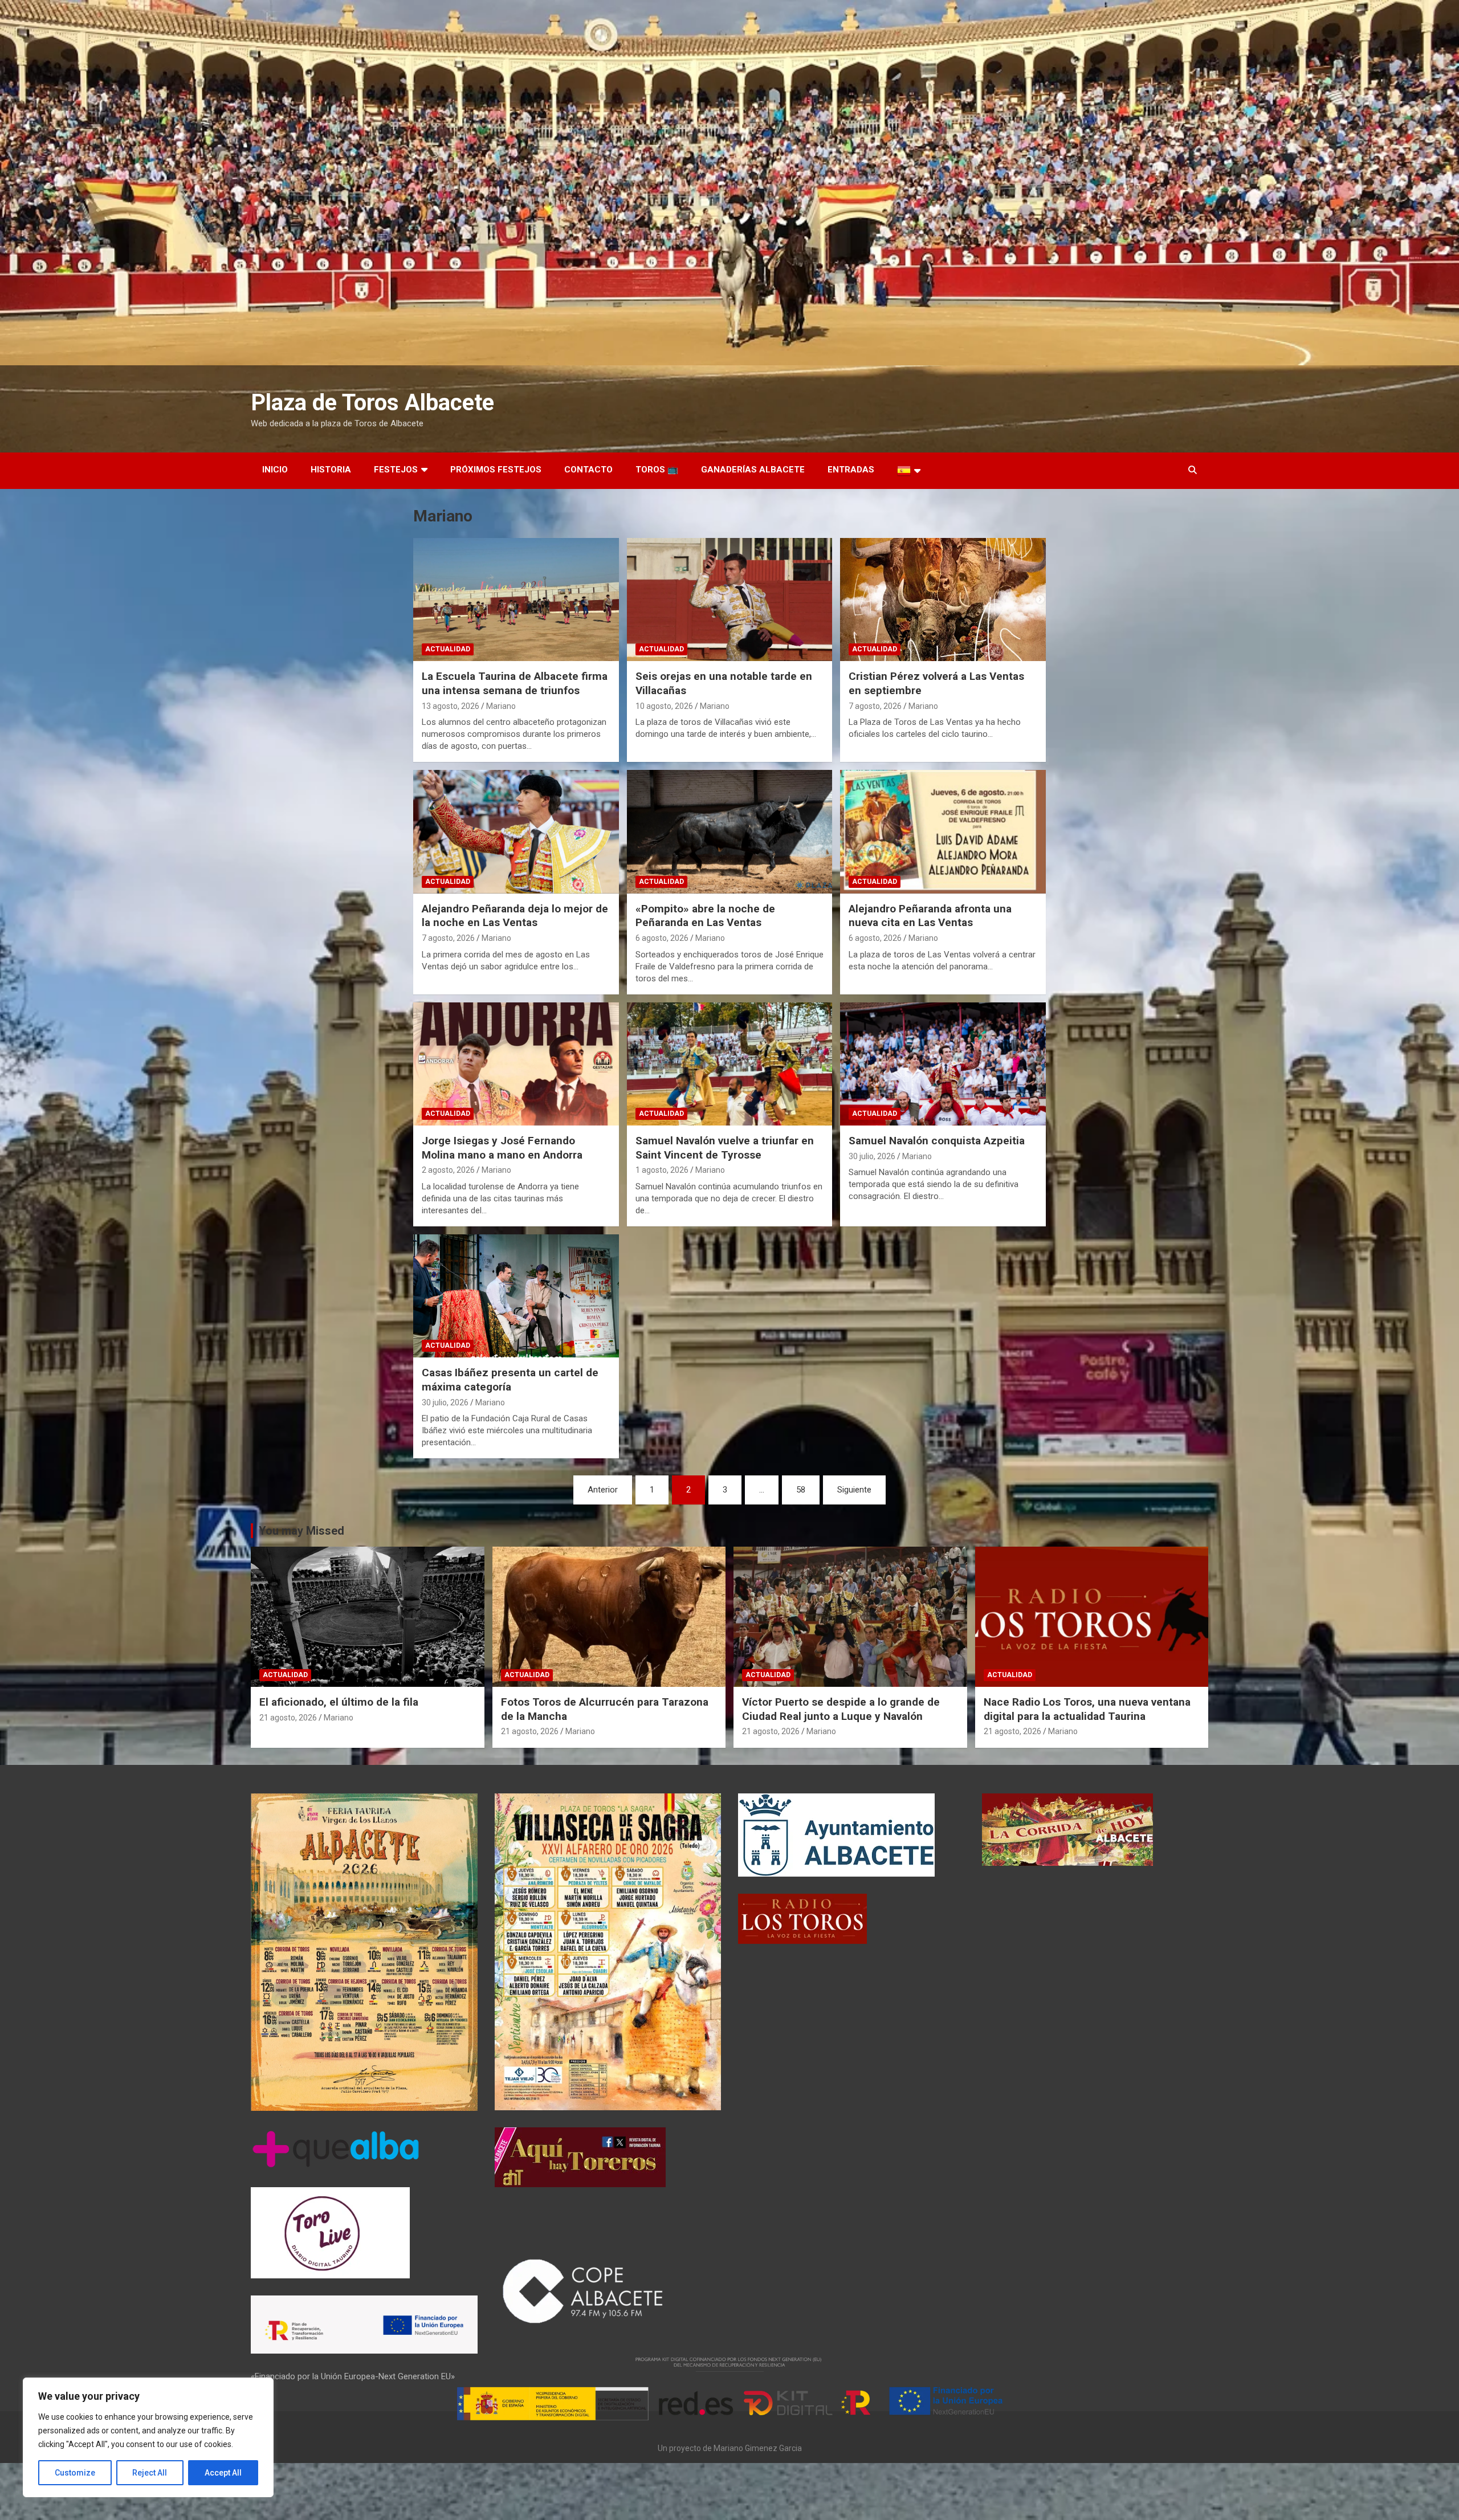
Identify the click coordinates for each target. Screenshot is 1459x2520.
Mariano (501, 706)
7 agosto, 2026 (875, 706)
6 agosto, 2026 (662, 938)
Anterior (603, 1490)
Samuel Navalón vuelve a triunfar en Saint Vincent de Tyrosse (725, 1148)
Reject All (150, 2473)
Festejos (396, 470)
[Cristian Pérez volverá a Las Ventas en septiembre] (943, 600)
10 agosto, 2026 (664, 706)
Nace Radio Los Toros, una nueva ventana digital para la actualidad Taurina (1087, 1709)
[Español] (909, 471)
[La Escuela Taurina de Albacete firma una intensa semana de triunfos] (516, 600)
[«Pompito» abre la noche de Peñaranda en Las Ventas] (730, 832)
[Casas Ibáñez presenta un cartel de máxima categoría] (516, 1296)
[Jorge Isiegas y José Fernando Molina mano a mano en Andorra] (516, 1064)
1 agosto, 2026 (662, 1170)
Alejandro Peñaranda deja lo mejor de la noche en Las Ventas (515, 916)
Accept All (223, 2473)
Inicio (275, 470)
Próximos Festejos (496, 470)
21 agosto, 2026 (288, 1718)
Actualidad (448, 649)
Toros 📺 (657, 470)
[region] (148, 2437)
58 (801, 1490)
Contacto (588, 470)
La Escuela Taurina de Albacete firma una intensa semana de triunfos (515, 683)
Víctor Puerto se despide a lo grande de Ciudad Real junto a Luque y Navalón (841, 1709)
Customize (75, 2473)
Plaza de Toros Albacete (372, 403)
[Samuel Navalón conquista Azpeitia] (943, 1064)
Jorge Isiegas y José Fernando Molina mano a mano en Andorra (502, 1148)
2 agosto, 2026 (448, 1170)
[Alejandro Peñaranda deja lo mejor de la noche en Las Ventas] (516, 832)
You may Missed (301, 1531)
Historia (331, 470)
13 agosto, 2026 (451, 706)
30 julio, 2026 (872, 1156)
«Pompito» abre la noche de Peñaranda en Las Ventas (705, 916)
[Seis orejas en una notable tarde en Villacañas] (730, 600)
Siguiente (854, 1490)
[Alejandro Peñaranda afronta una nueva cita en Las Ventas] (943, 832)
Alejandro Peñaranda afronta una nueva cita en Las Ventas (930, 916)
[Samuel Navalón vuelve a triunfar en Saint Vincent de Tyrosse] (730, 1064)
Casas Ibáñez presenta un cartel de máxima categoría (510, 1380)
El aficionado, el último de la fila (339, 1702)
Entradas (851, 470)
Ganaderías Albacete (753, 470)
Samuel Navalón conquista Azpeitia (937, 1141)
